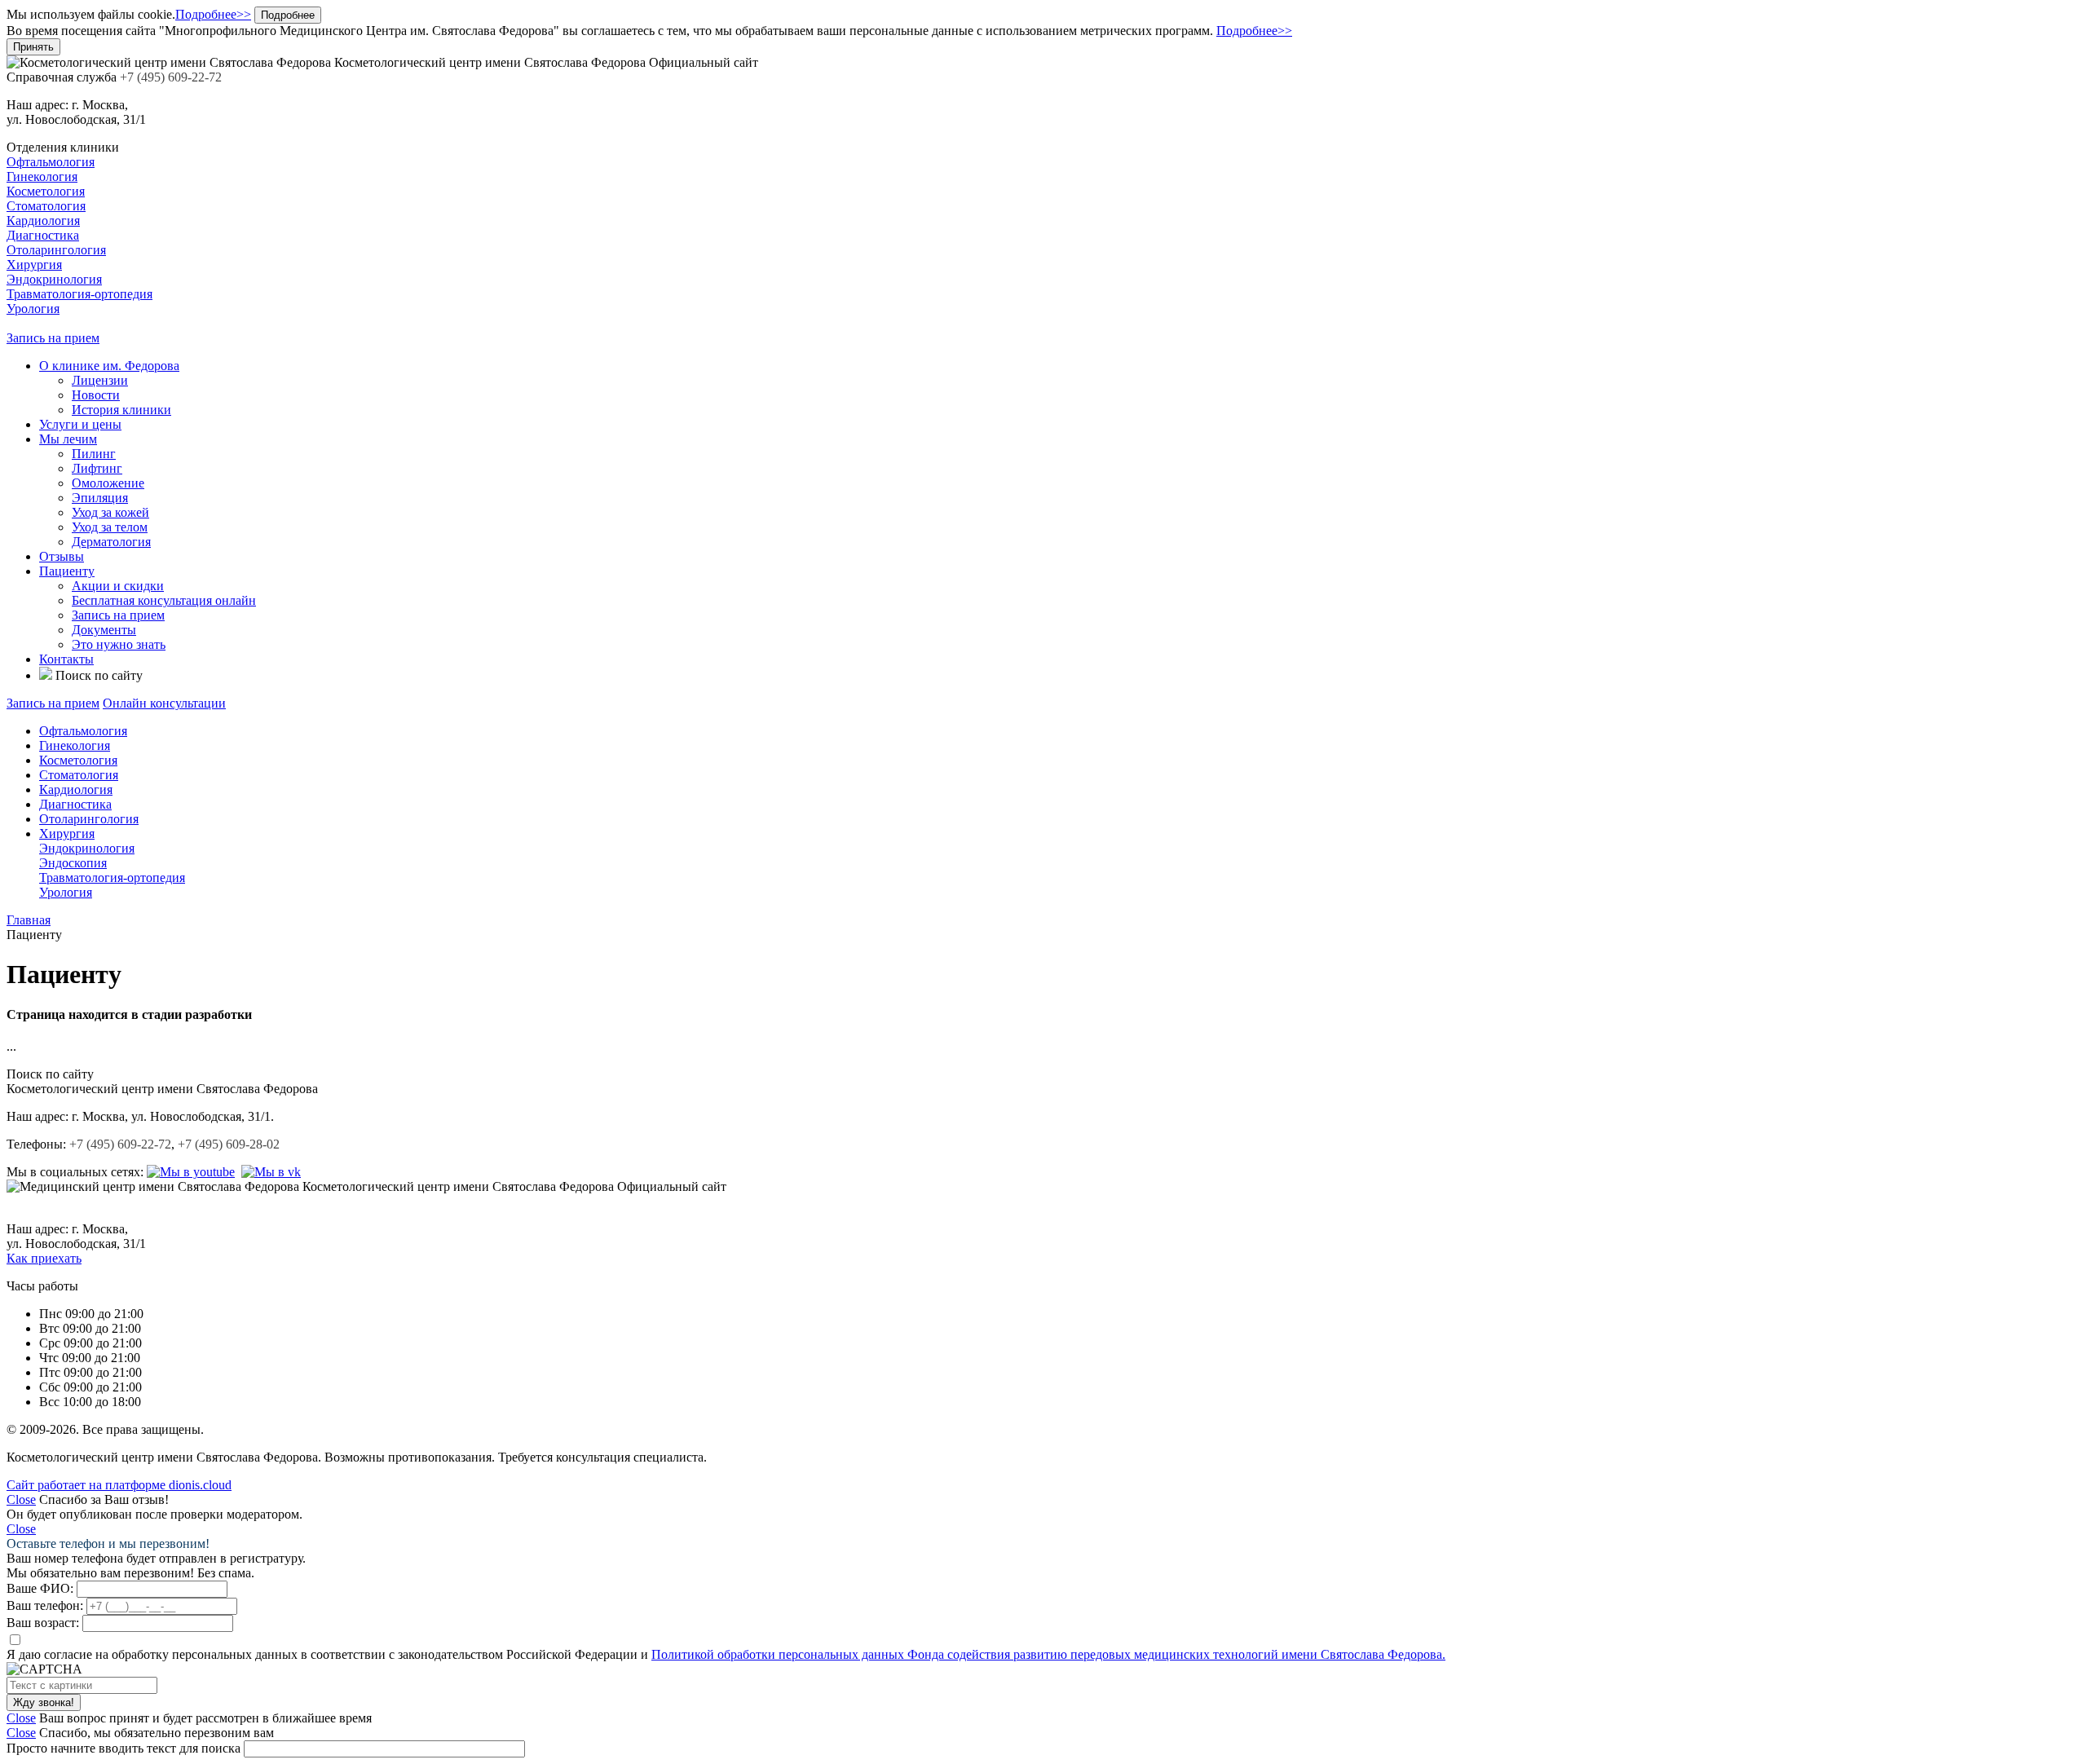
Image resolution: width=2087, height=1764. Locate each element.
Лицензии (100, 380)
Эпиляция (100, 498)
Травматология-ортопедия (79, 294)
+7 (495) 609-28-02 (229, 1144)
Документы (104, 630)
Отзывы (62, 556)
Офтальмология (51, 162)
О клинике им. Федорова (109, 366)
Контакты (66, 659)
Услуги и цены (80, 424)
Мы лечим (68, 439)
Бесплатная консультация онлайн (164, 600)
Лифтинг (97, 468)
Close (21, 1499)
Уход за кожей (110, 512)
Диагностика (43, 235)
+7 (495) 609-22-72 (120, 1144)
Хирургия (34, 265)
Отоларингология (56, 250)
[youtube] (191, 1172)
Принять (33, 47)
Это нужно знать (119, 644)
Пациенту (67, 571)
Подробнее (288, 15)
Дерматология (111, 542)
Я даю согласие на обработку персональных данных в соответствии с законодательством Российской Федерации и (726, 1654)
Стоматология (46, 206)
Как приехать (44, 1258)
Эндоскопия (73, 863)
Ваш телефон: (45, 1605)
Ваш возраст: (43, 1623)
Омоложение (108, 483)
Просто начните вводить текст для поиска (124, 1748)
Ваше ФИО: (40, 1588)
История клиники (121, 410)
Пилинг (94, 454)
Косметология (46, 191)
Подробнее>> (213, 14)
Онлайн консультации (164, 703)
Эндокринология (54, 279)
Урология (33, 309)
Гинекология (42, 176)
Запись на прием (53, 338)
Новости (96, 395)
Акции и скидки (118, 586)
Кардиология (43, 220)
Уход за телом (110, 527)
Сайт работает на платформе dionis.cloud (119, 1485)
